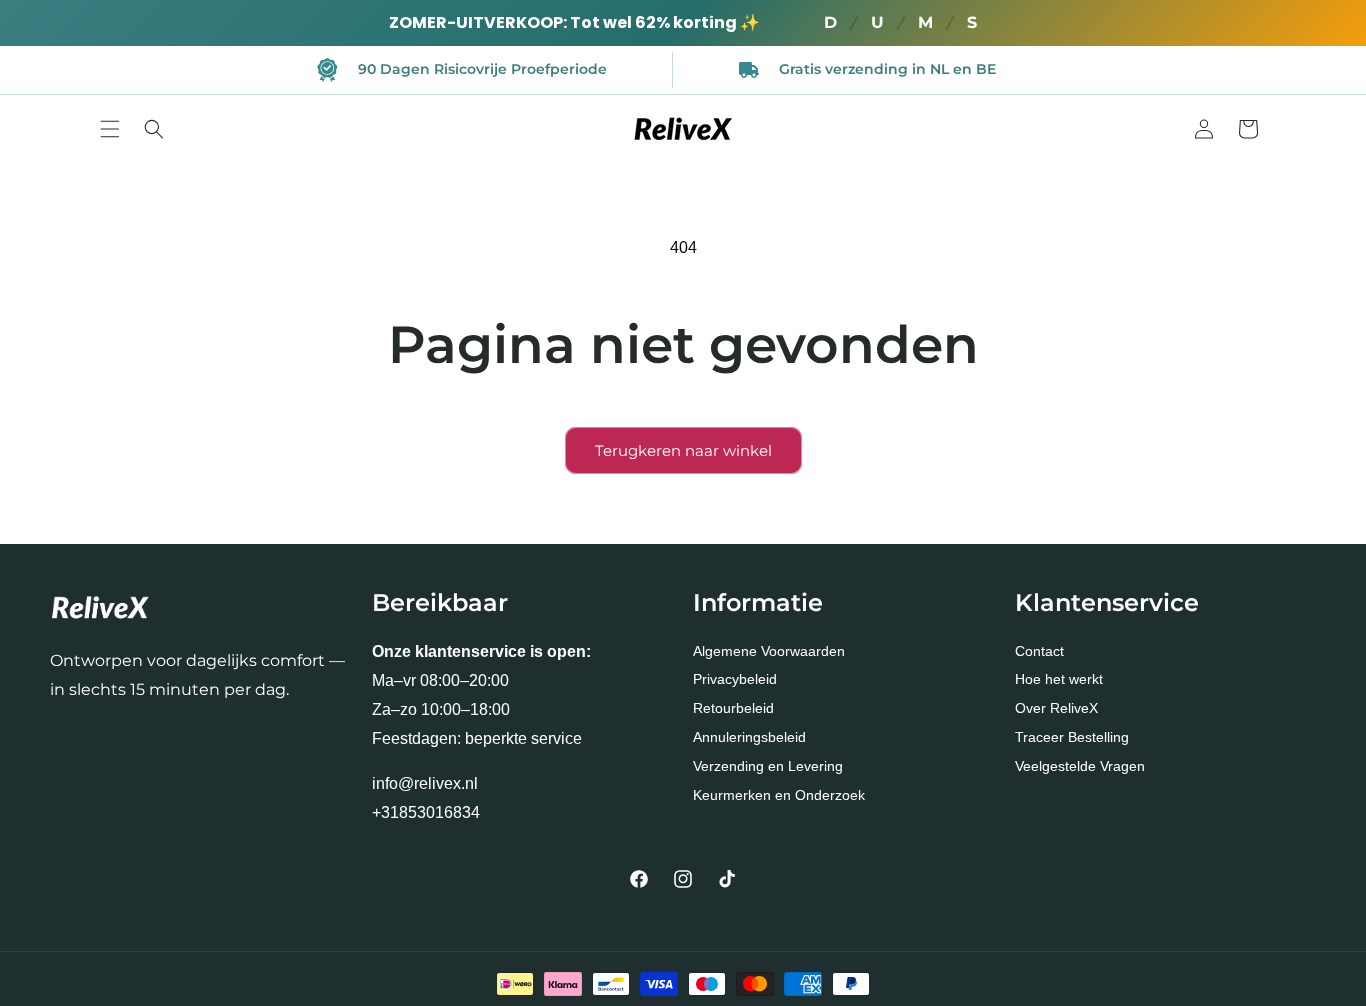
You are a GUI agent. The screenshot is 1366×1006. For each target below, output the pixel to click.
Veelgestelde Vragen (1080, 766)
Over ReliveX (1056, 709)
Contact (1039, 651)
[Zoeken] (154, 129)
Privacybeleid (735, 680)
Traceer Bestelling (1072, 737)
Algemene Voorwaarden (769, 651)
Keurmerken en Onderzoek (779, 795)
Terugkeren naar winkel (683, 450)
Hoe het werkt (1059, 680)
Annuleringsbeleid (749, 737)
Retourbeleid (733, 709)
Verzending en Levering (768, 766)
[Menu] (110, 129)
